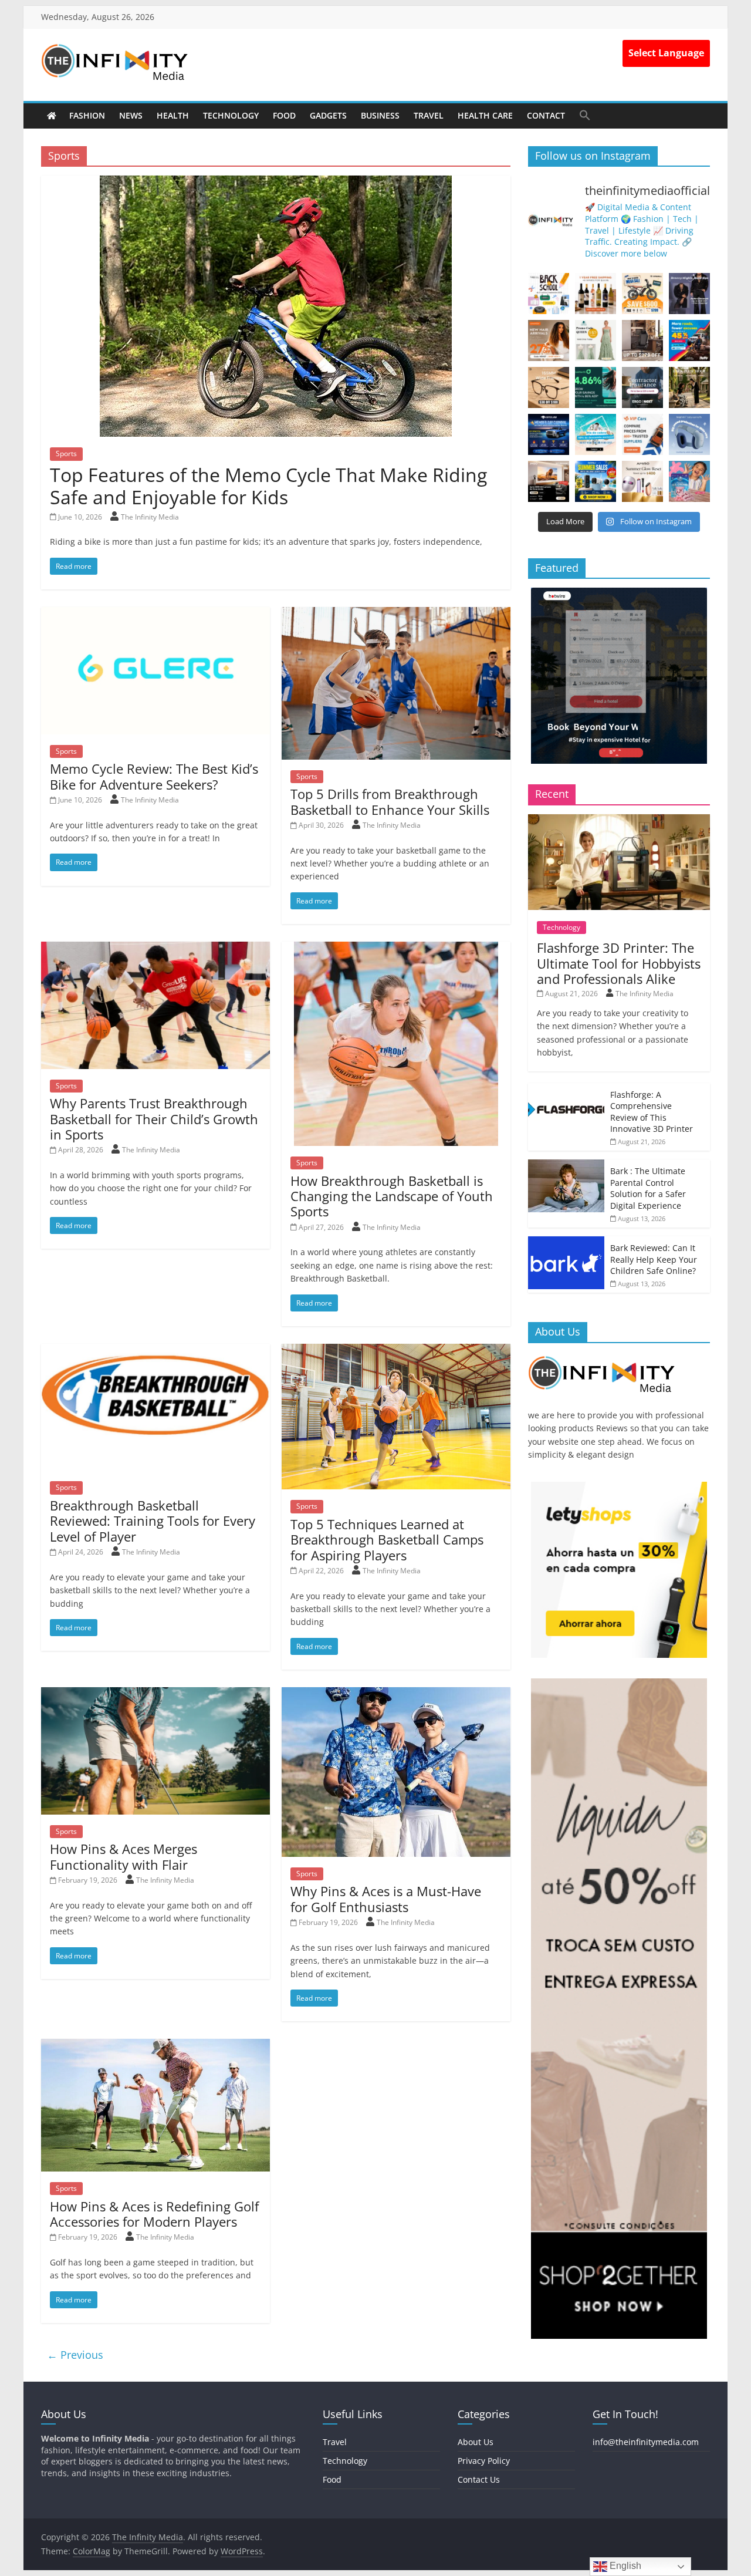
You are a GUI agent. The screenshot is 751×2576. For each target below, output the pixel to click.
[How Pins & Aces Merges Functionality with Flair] (155, 1694)
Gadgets (328, 115)
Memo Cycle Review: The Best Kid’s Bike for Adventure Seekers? (154, 776)
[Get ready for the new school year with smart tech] (549, 294)
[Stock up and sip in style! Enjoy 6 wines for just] (596, 294)
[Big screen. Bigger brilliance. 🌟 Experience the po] (549, 481)
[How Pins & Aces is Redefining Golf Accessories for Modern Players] (155, 2046)
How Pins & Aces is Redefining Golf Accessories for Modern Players (154, 2214)
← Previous (75, 2355)
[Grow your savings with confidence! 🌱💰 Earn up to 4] (596, 387)
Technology (231, 115)
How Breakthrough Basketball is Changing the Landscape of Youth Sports (392, 1196)
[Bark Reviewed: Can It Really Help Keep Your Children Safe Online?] (566, 1243)
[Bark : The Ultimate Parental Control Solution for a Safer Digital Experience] (566, 1166)
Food (284, 115)
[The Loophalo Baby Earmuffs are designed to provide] (689, 434)
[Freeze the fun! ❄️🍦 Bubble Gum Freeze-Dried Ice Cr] (689, 481)
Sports (66, 454)
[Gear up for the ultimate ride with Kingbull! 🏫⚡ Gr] (642, 294)
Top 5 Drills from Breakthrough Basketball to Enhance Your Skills (390, 801)
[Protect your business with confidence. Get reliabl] (642, 387)
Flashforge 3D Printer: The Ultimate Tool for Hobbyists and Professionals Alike (619, 963)
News (131, 115)
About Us (476, 2442)
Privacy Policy (484, 2461)
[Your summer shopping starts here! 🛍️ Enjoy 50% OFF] (596, 434)
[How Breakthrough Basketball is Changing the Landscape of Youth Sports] (396, 949)
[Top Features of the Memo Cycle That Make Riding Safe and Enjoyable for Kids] (276, 183)
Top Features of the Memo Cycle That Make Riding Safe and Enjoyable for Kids (268, 486)
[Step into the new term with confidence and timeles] (689, 387)
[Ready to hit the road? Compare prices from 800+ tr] (642, 434)
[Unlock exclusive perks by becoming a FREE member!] (549, 434)
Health (173, 115)
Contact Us (479, 2479)
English (624, 2566)
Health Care (485, 115)
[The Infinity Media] (52, 116)
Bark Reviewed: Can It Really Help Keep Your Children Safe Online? (654, 1259)
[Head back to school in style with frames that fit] (549, 387)
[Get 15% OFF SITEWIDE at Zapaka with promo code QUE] (596, 340)
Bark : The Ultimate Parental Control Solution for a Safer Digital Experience (648, 1188)
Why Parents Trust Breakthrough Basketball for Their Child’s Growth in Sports (154, 1119)
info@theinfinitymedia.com (646, 2442)
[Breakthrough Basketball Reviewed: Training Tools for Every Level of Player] (155, 1351)
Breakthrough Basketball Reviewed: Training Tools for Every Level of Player (153, 1521)
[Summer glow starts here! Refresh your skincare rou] (642, 481)
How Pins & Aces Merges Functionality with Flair (124, 1856)
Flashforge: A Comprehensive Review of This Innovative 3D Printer (652, 1112)
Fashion (87, 115)
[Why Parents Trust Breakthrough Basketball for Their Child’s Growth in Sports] (155, 949)
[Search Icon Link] (585, 115)
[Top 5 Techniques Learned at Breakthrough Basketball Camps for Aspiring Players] (396, 1351)
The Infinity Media (150, 517)
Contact (546, 115)
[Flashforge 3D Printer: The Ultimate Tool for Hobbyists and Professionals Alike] (619, 820)
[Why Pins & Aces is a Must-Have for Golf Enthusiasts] (396, 1694)
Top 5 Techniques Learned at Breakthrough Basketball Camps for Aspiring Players (387, 1540)
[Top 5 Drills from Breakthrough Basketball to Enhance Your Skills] (396, 614)
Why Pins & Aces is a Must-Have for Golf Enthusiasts (386, 1899)
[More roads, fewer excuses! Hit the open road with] (689, 340)
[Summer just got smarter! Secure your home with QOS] (596, 481)
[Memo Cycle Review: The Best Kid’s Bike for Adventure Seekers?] (155, 614)
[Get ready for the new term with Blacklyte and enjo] (642, 340)
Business (380, 115)
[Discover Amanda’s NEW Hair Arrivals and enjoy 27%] (549, 340)
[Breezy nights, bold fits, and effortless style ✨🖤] (689, 294)
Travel (429, 115)
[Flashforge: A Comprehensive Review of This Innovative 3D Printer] (566, 1089)
